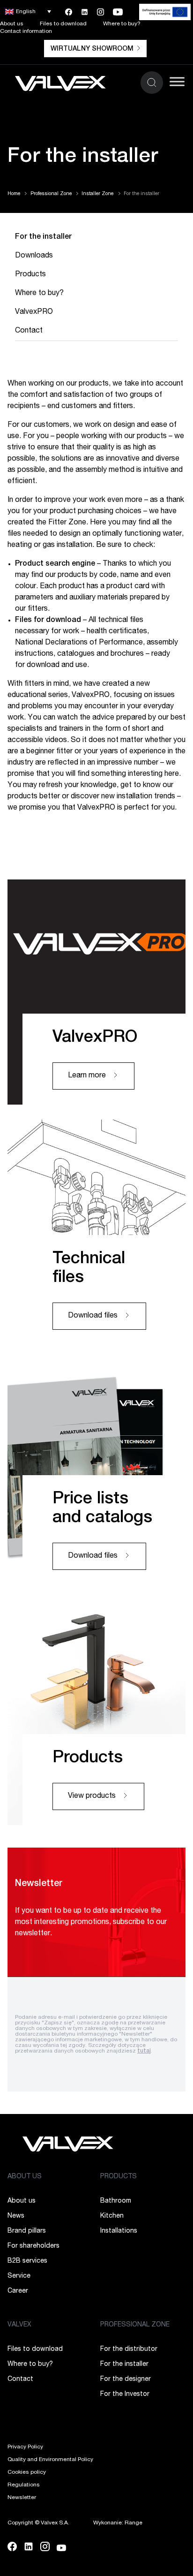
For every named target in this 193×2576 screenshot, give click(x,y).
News (16, 2216)
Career (18, 2291)
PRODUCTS (119, 2177)
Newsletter (22, 2498)
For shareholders (33, 2246)
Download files (94, 1316)
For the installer (43, 237)
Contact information (26, 31)
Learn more (88, 1076)
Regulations (24, 2485)
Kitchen (112, 2216)
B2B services (27, 2261)
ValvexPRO (34, 312)
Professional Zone (51, 194)
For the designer (126, 2379)
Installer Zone (97, 194)
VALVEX (19, 2325)
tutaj (144, 2051)
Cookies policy (27, 2472)
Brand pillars (27, 2231)
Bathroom (116, 2201)
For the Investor (125, 2394)
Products (30, 275)
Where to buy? (122, 24)
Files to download (63, 24)
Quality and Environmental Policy (50, 2460)
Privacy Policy (25, 2447)
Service (19, 2276)
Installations (119, 2231)
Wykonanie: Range (118, 2523)
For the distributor (129, 2349)
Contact (29, 331)
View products (93, 1796)
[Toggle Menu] (177, 81)
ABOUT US (25, 2177)
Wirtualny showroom (92, 49)
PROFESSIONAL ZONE (135, 2325)
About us (12, 24)
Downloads (34, 256)
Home (14, 194)
